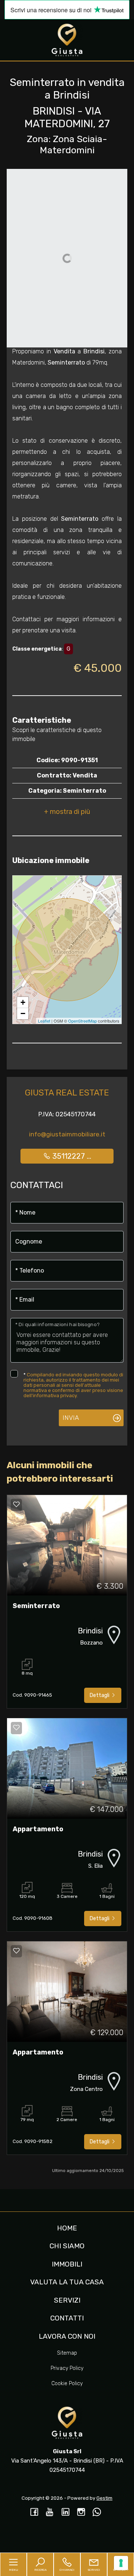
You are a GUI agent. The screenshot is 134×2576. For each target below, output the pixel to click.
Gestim (104, 2498)
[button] (67, 812)
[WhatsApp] (97, 2513)
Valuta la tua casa (67, 2282)
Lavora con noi (67, 2336)
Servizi (67, 2300)
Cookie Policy (67, 2383)
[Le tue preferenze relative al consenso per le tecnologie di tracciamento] (121, 2563)
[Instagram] (81, 2513)
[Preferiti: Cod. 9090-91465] (16, 1504)
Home (67, 2228)
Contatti (67, 2318)
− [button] (23, 1013)
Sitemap (67, 2353)
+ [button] (23, 1002)
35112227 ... (71, 1156)
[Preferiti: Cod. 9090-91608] (16, 1728)
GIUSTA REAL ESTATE (67, 1093)
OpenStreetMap (82, 1021)
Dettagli (100, 1695)
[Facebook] (34, 2513)
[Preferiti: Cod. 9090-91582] (16, 1951)
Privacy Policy (67, 2368)
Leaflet (44, 1021)
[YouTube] (50, 2513)
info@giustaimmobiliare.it (67, 1134)
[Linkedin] (66, 2513)
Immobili (67, 2264)
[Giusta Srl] (67, 39)
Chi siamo (67, 2246)
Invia (71, 1418)
